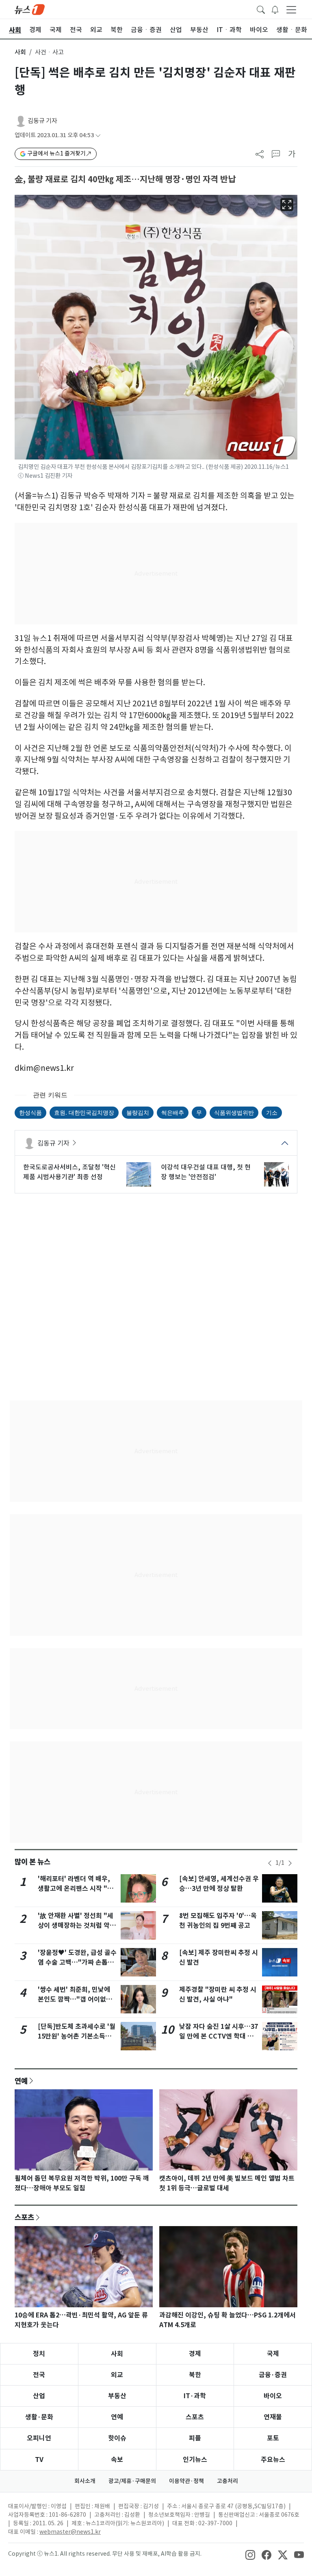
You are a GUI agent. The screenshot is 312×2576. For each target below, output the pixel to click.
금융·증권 (273, 2375)
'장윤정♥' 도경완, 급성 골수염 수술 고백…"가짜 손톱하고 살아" (77, 1962)
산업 (39, 2396)
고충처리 (227, 2481)
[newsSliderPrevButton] (270, 1863)
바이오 (273, 2396)
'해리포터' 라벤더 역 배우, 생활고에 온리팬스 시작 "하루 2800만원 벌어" (76, 1889)
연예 (21, 2081)
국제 (273, 2354)
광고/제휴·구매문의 (132, 2481)
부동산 (117, 2396)
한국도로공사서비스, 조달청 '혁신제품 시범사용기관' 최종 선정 (69, 1172)
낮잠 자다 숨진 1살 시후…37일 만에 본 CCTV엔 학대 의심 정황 (219, 2036)
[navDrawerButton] (291, 9)
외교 (117, 2375)
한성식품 (30, 1112)
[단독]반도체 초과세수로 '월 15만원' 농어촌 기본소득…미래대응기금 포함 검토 (77, 2036)
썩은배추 (173, 1112)
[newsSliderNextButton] (290, 1863)
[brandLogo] (30, 9)
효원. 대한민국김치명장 (84, 1112)
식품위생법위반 (234, 1112)
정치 (39, 2354)
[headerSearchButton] (261, 9)
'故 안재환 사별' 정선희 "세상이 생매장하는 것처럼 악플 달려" (77, 1926)
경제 (195, 2354)
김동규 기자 (42, 121)
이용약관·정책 (186, 2481)
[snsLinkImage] (250, 2554)
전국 (39, 2375)
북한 (195, 2375)
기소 (272, 1112)
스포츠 (24, 2217)
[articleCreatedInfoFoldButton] (98, 135)
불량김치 (138, 1112)
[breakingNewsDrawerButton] (275, 9)
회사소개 (85, 2481)
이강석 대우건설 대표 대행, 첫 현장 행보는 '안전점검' (206, 1172)
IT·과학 (195, 2396)
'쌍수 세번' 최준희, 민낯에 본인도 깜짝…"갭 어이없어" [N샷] (77, 1999)
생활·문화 (39, 2417)
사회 (20, 52)
